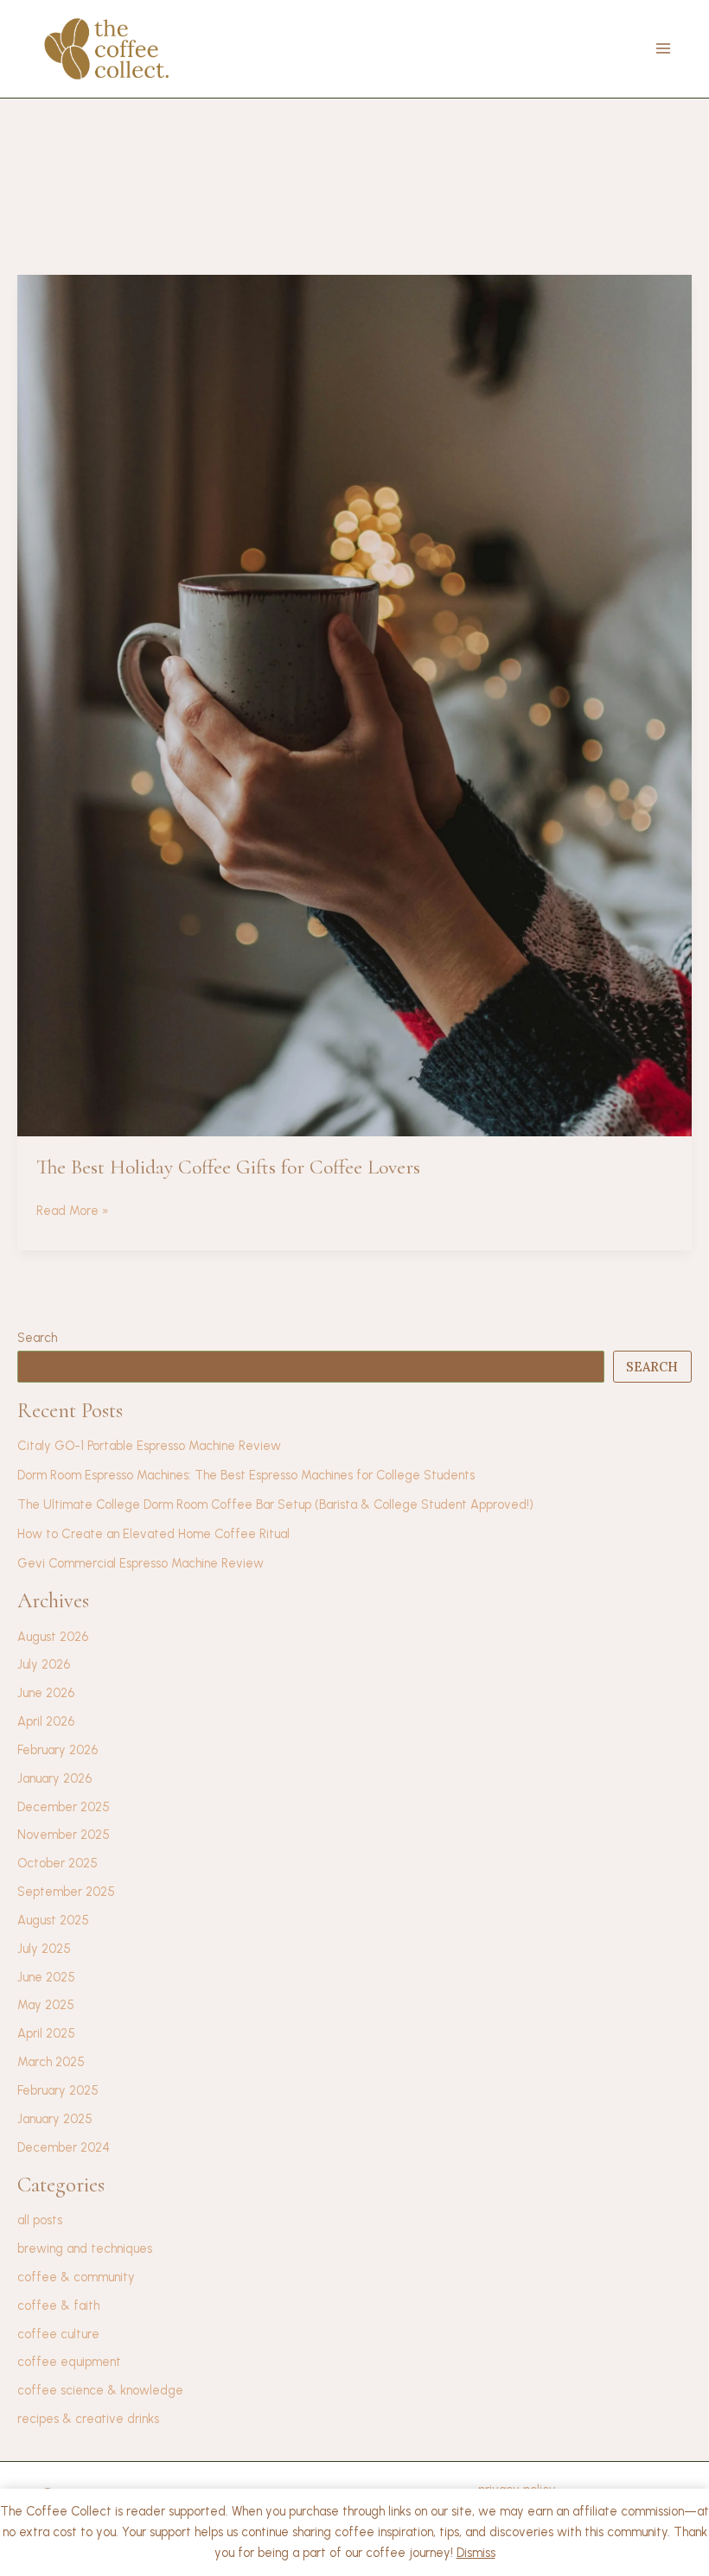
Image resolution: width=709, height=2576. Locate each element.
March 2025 (51, 2062)
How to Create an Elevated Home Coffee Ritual (153, 1534)
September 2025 (66, 1892)
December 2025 (64, 1807)
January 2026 (54, 1778)
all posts (40, 2220)
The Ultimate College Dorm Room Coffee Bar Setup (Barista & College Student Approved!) (275, 1504)
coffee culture (58, 2334)
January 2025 (55, 2119)
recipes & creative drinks (88, 2419)
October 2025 (57, 1863)
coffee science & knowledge (100, 2390)
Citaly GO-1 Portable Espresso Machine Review (149, 1446)
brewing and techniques (85, 2248)
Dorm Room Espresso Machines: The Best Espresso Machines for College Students (246, 1475)
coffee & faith (58, 2306)
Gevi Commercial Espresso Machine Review (141, 1563)
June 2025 (46, 1977)
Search (37, 1338)
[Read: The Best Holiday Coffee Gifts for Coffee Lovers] (354, 704)
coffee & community (76, 2277)
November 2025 (64, 1835)
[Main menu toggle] (663, 48)
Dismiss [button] (476, 2553)
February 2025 (58, 2090)
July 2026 (44, 1664)
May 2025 (46, 2005)
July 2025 (44, 1949)
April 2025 (46, 2033)
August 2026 (53, 1637)
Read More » (73, 1212)
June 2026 (46, 1693)
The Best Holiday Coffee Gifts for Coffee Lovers (228, 1167)
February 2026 (57, 1750)
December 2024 (64, 2147)
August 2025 (53, 1920)
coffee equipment (69, 2362)
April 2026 (46, 1721)
